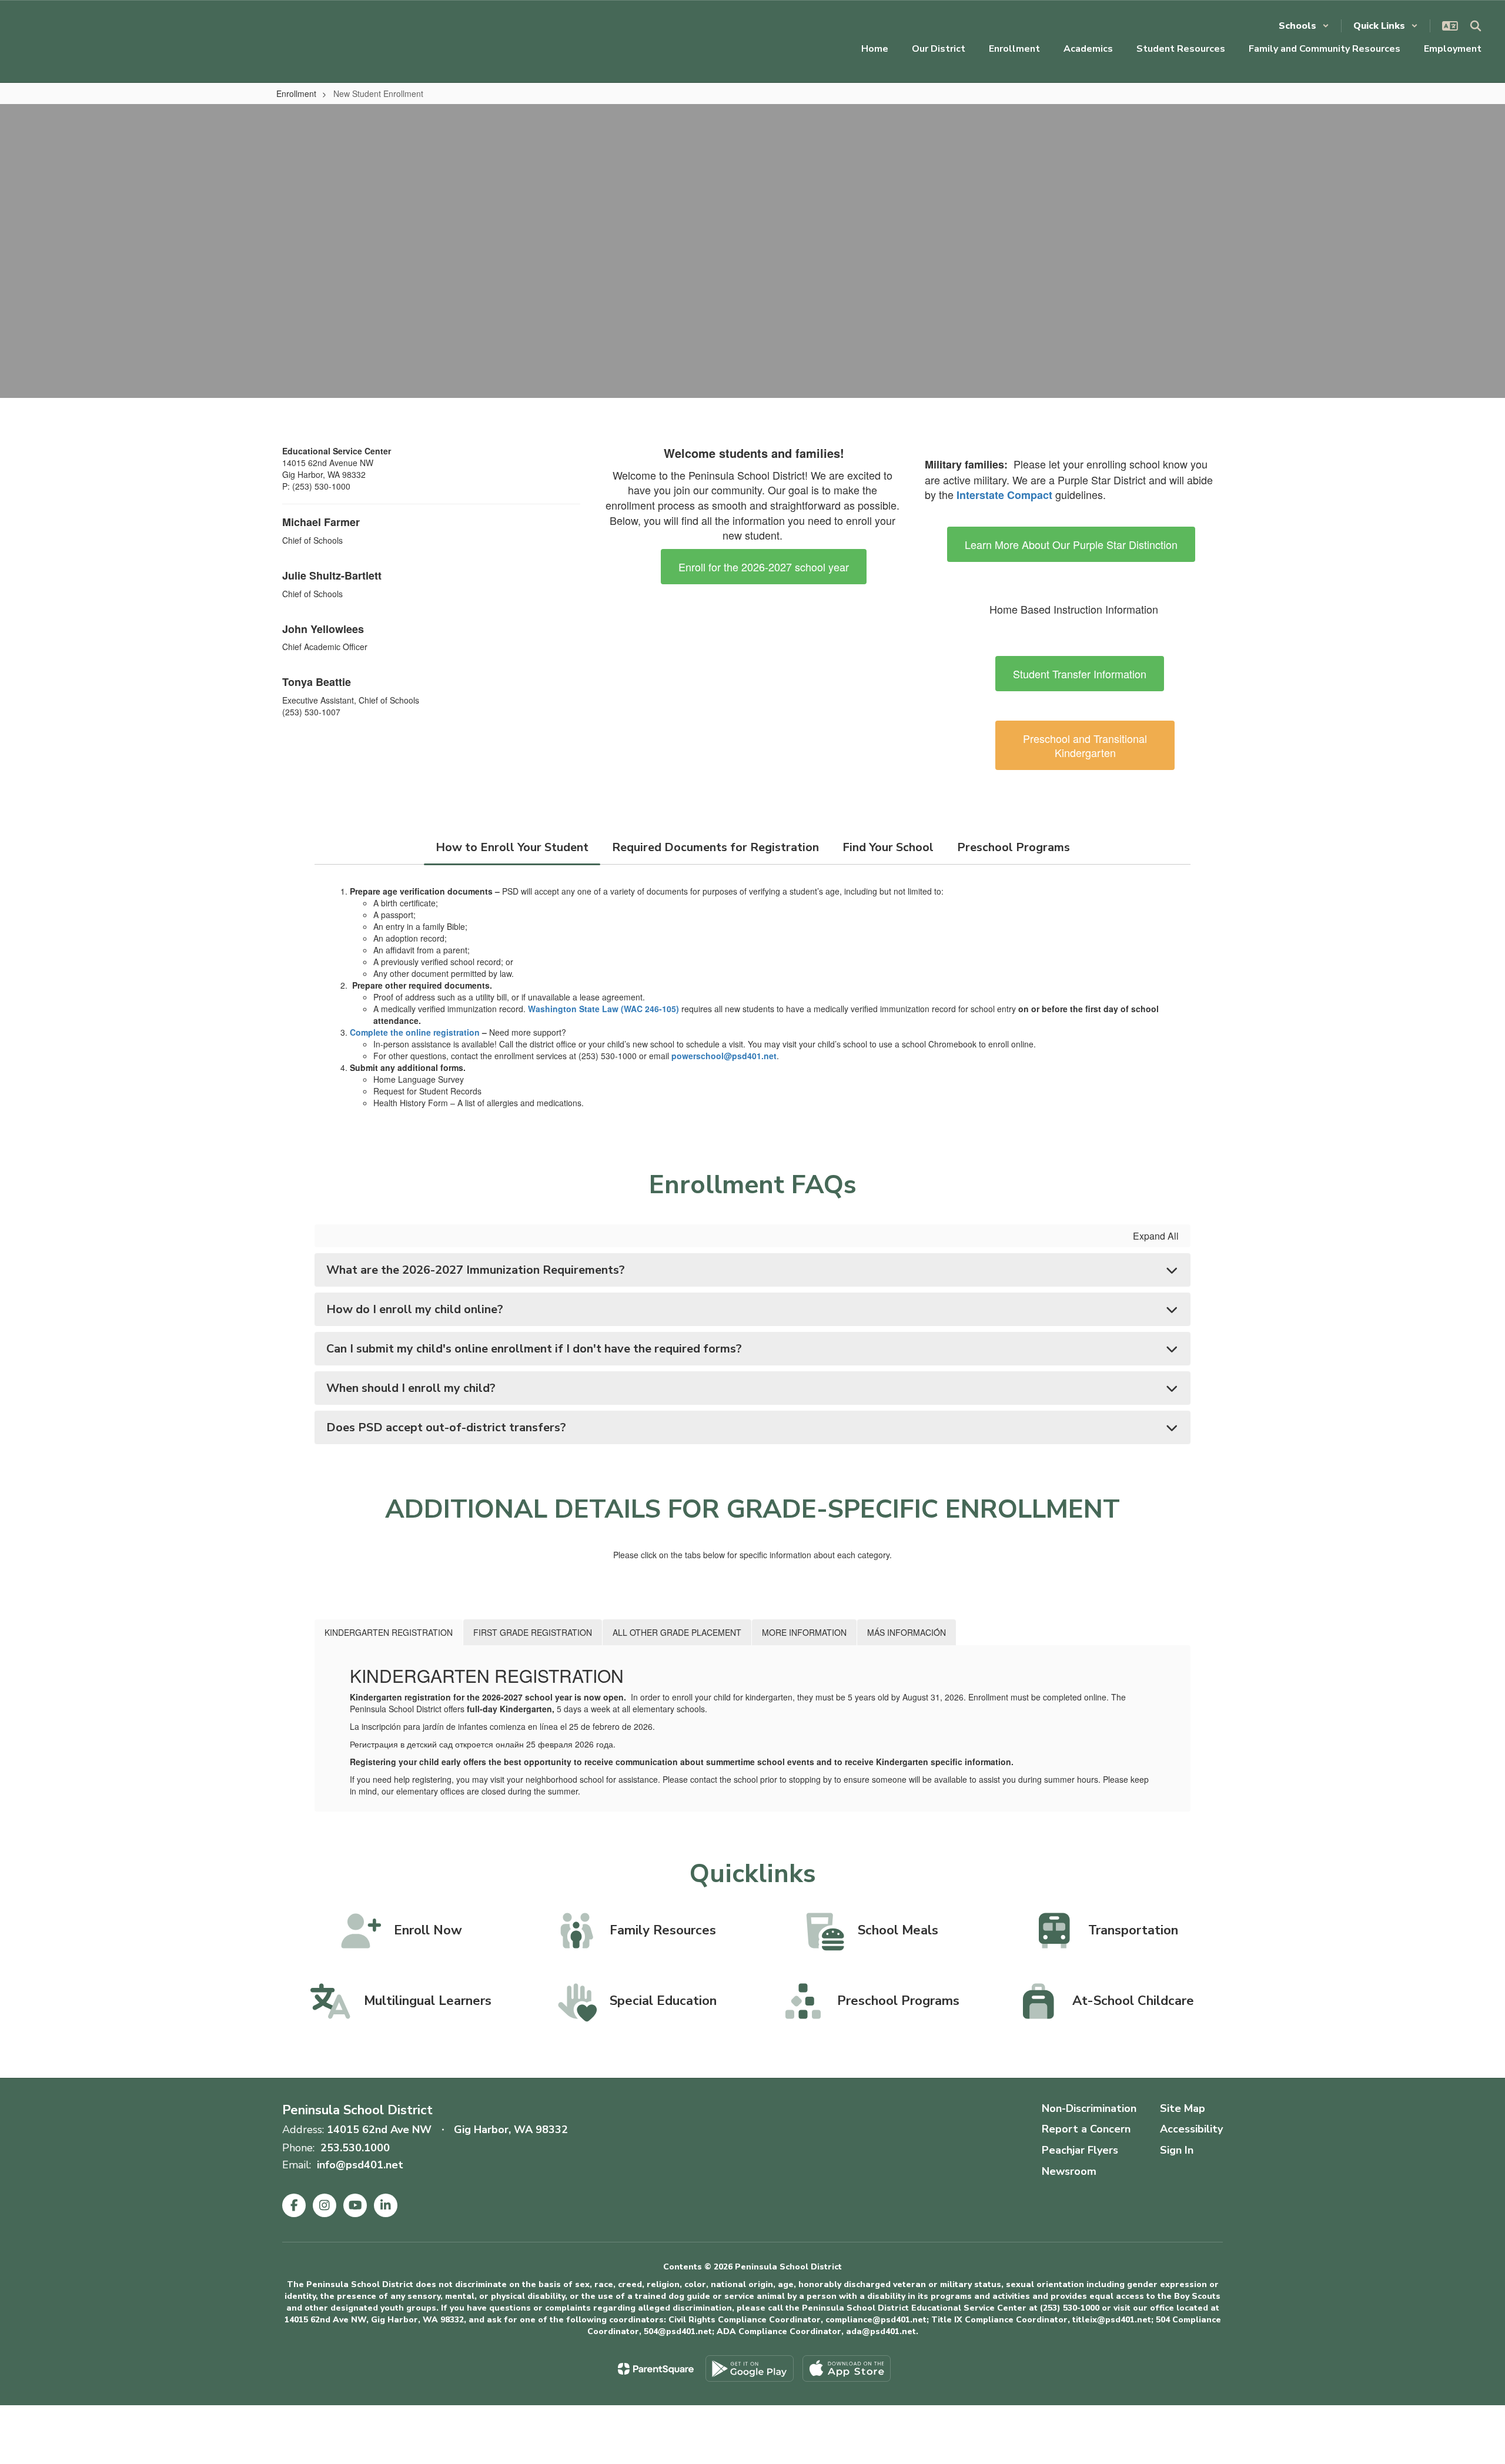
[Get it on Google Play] (750, 2368)
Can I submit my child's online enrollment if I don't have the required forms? (534, 1349)
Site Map (1183, 2108)
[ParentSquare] (656, 2369)
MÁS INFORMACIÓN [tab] (907, 1632)
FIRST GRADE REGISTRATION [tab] (533, 1632)
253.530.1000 (355, 2148)
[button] (1304, 26)
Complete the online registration (415, 1032)
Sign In (1177, 2150)
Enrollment (296, 93)
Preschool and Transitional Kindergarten (1085, 745)
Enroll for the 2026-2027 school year (764, 567)
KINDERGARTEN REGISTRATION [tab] (389, 1632)
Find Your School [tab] (888, 847)
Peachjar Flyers (1080, 2150)
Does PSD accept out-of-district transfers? (446, 1427)
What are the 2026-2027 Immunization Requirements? (476, 1270)
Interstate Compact (1004, 495)
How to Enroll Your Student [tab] (512, 847)
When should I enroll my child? (411, 1388)
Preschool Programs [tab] (1014, 847)
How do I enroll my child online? (415, 1309)
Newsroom (1069, 2171)
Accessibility (1191, 2129)
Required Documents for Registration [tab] (715, 847)
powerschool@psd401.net (724, 1056)
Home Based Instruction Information (1074, 609)
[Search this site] (1476, 26)
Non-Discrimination (1089, 2108)
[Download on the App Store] (847, 2368)
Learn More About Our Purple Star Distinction (1071, 544)
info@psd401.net (360, 2165)
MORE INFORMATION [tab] (804, 1632)
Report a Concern (1086, 2129)
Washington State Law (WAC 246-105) (603, 1009)
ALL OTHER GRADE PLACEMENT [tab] (677, 1632)
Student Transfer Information (1080, 674)
